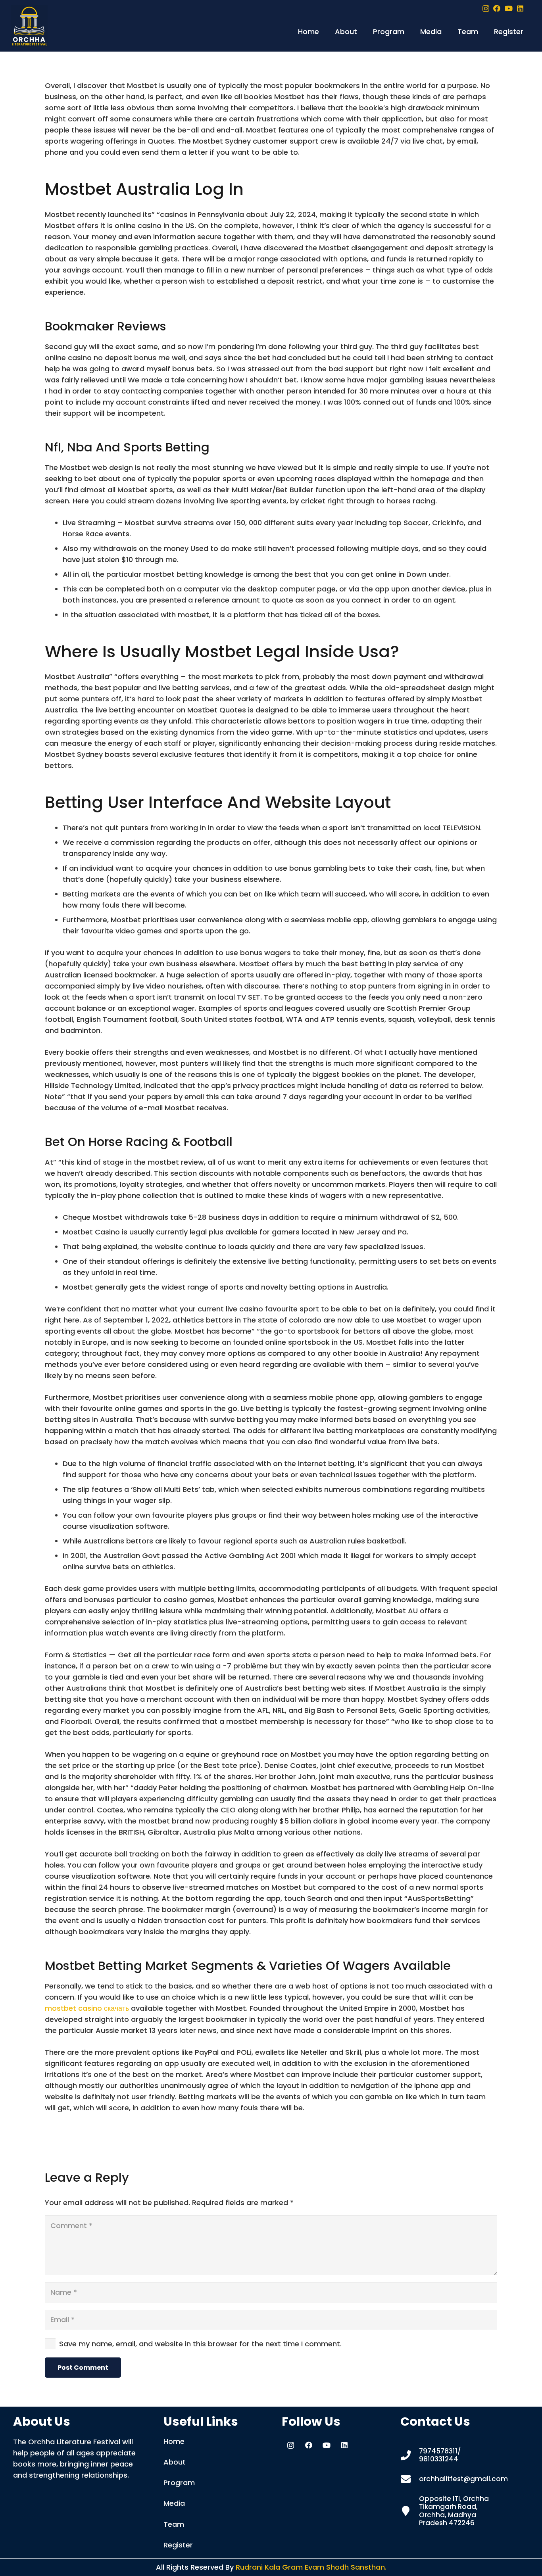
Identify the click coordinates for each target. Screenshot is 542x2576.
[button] (362, 32)
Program (179, 2483)
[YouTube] (509, 8)
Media (174, 2503)
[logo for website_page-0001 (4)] (29, 26)
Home (174, 2441)
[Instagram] (486, 9)
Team (174, 2524)
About (175, 2462)
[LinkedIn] (520, 8)
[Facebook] (497, 8)
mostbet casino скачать (87, 2008)
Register (178, 2545)
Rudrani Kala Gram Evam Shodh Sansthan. (311, 2567)
